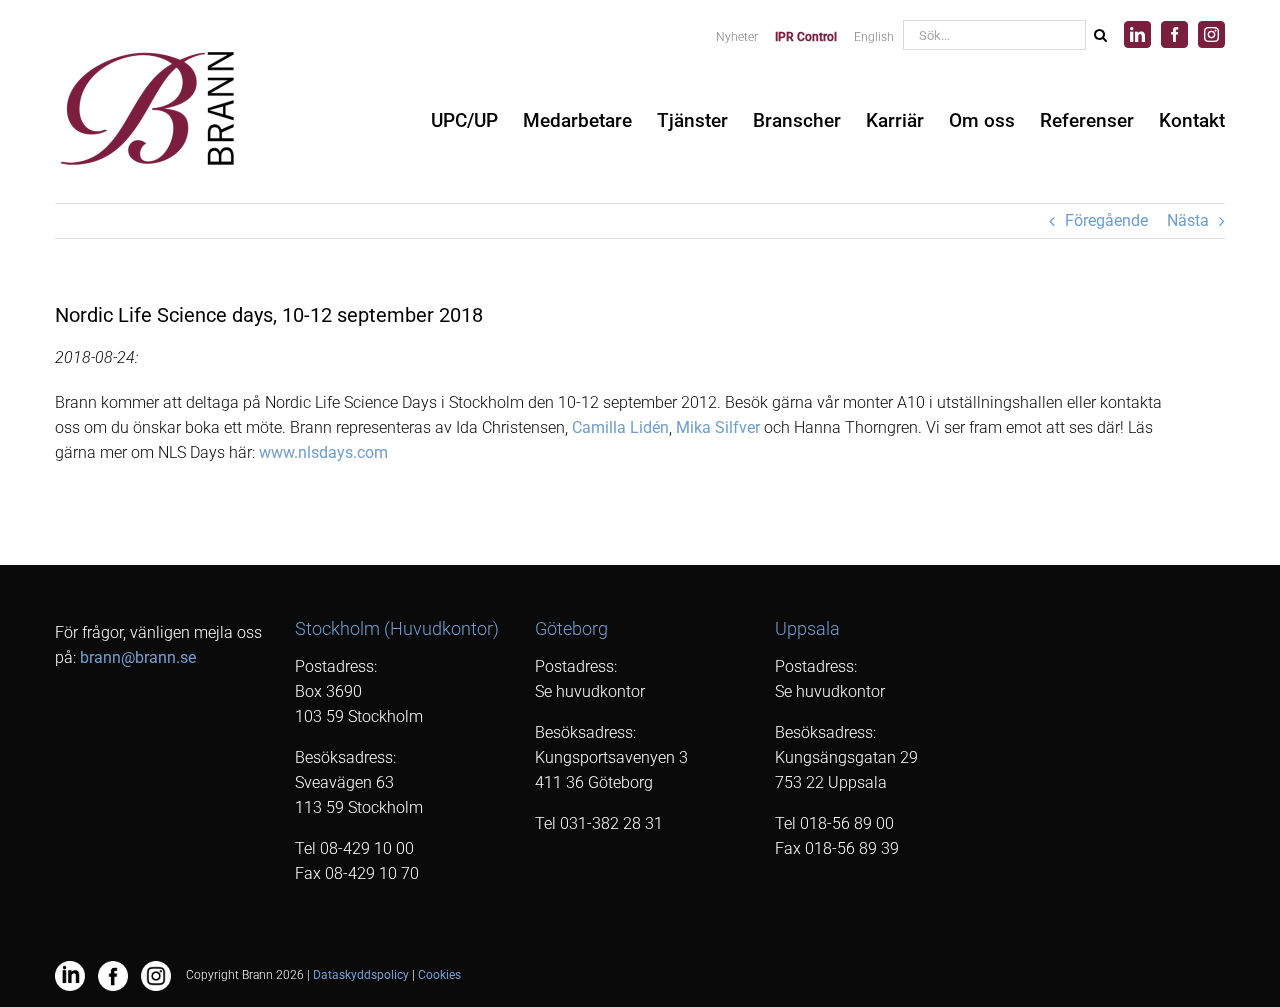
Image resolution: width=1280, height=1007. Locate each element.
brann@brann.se (138, 657)
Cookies (439, 975)
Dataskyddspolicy (361, 975)
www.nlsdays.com (323, 452)
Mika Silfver (718, 427)
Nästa (1188, 220)
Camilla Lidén (620, 427)
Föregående (1106, 220)
